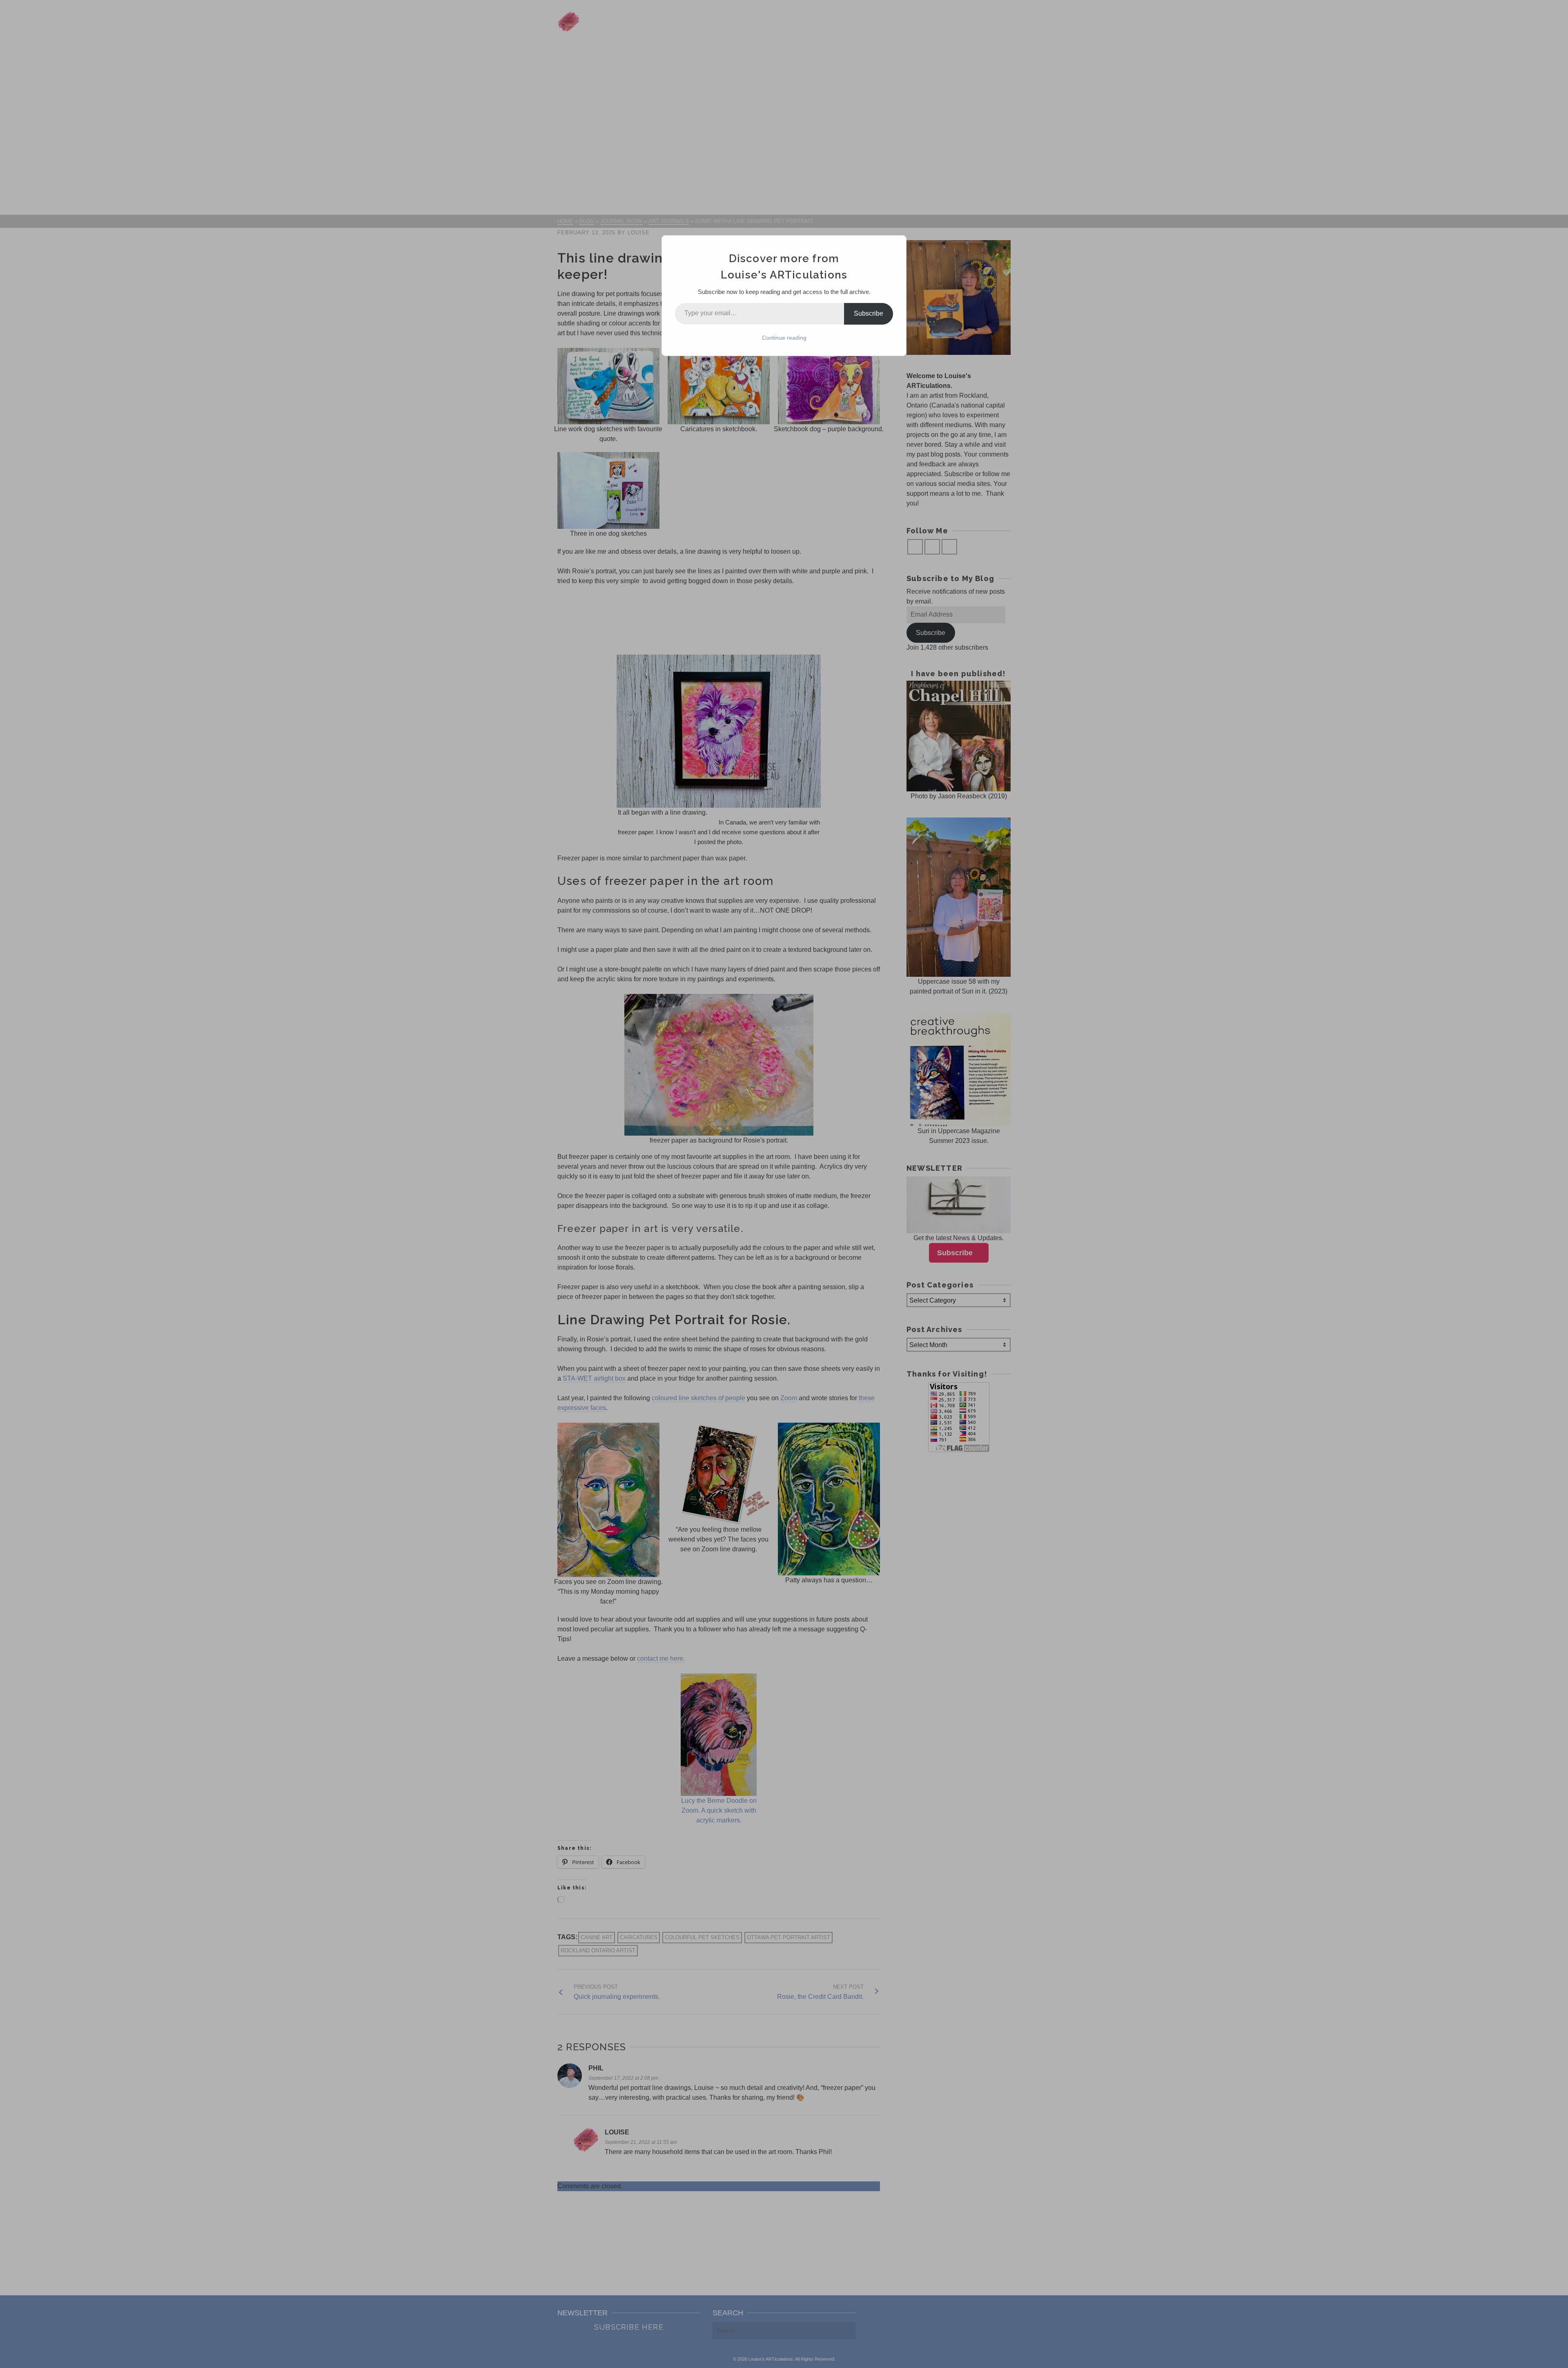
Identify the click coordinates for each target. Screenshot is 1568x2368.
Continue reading (784, 338)
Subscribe (869, 313)
